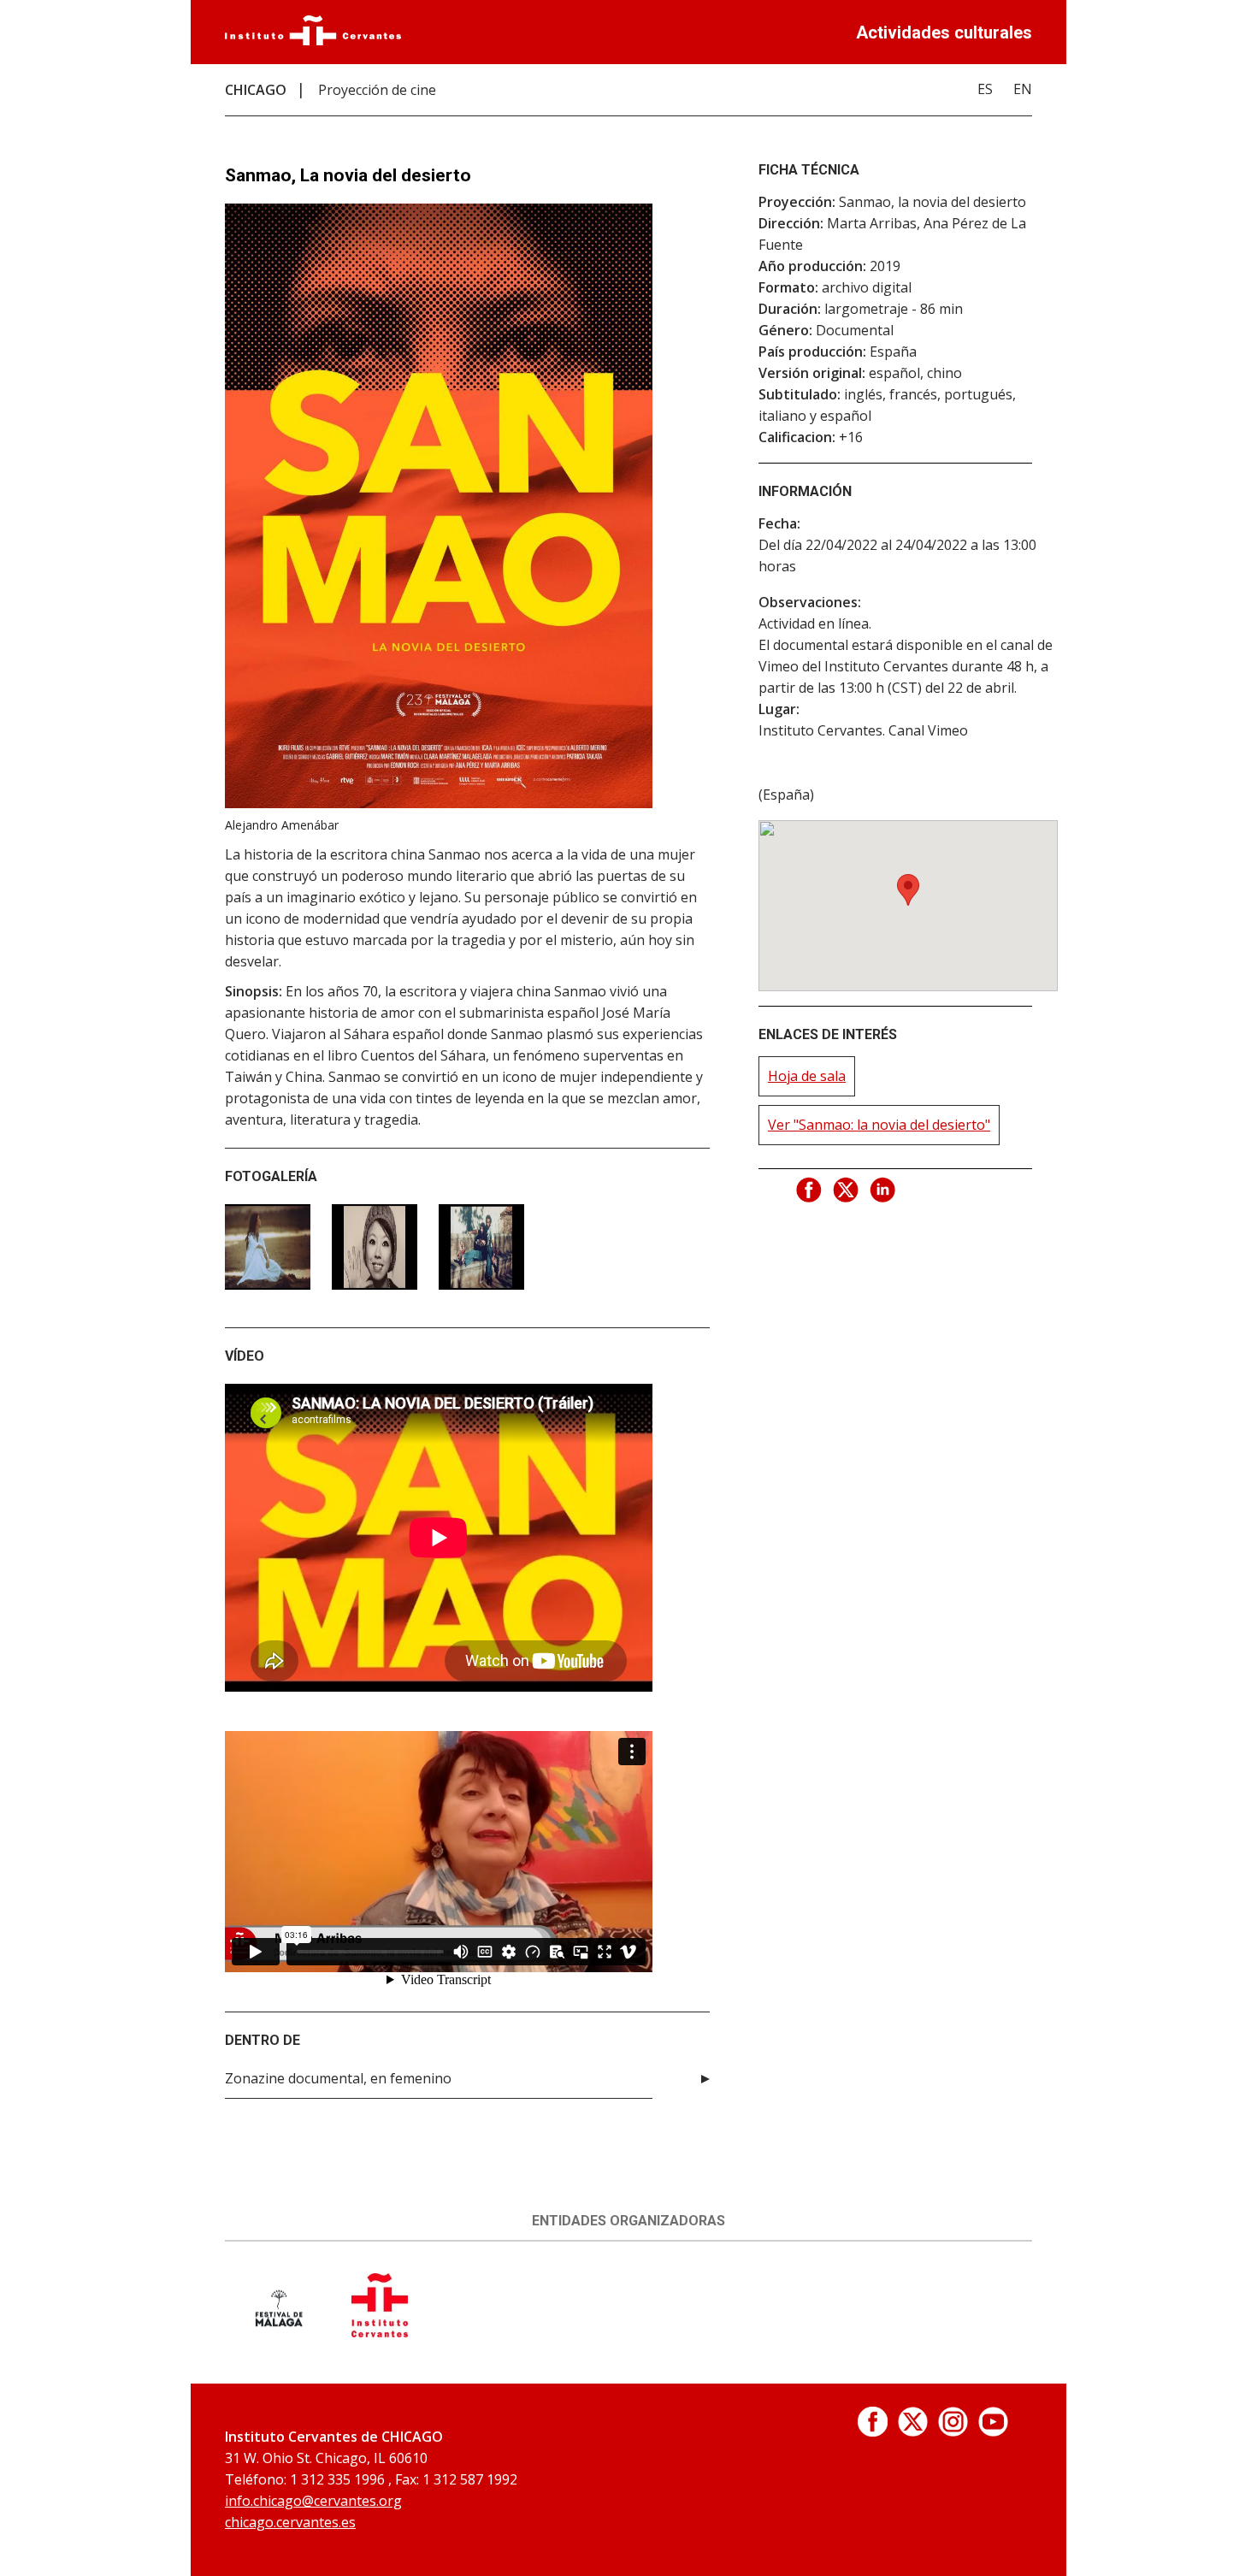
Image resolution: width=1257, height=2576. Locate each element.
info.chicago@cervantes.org (313, 2501)
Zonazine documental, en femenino (338, 2078)
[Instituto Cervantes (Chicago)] (380, 2332)
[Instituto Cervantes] (313, 40)
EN (1023, 89)
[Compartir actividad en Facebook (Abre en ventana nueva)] (810, 1191)
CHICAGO (256, 90)
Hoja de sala (807, 1076)
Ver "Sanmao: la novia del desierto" (879, 1125)
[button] (908, 890)
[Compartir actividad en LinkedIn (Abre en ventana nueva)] (883, 1191)
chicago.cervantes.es (290, 2522)
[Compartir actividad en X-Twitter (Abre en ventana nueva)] (847, 1191)
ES (985, 89)
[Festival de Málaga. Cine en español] (278, 2332)
